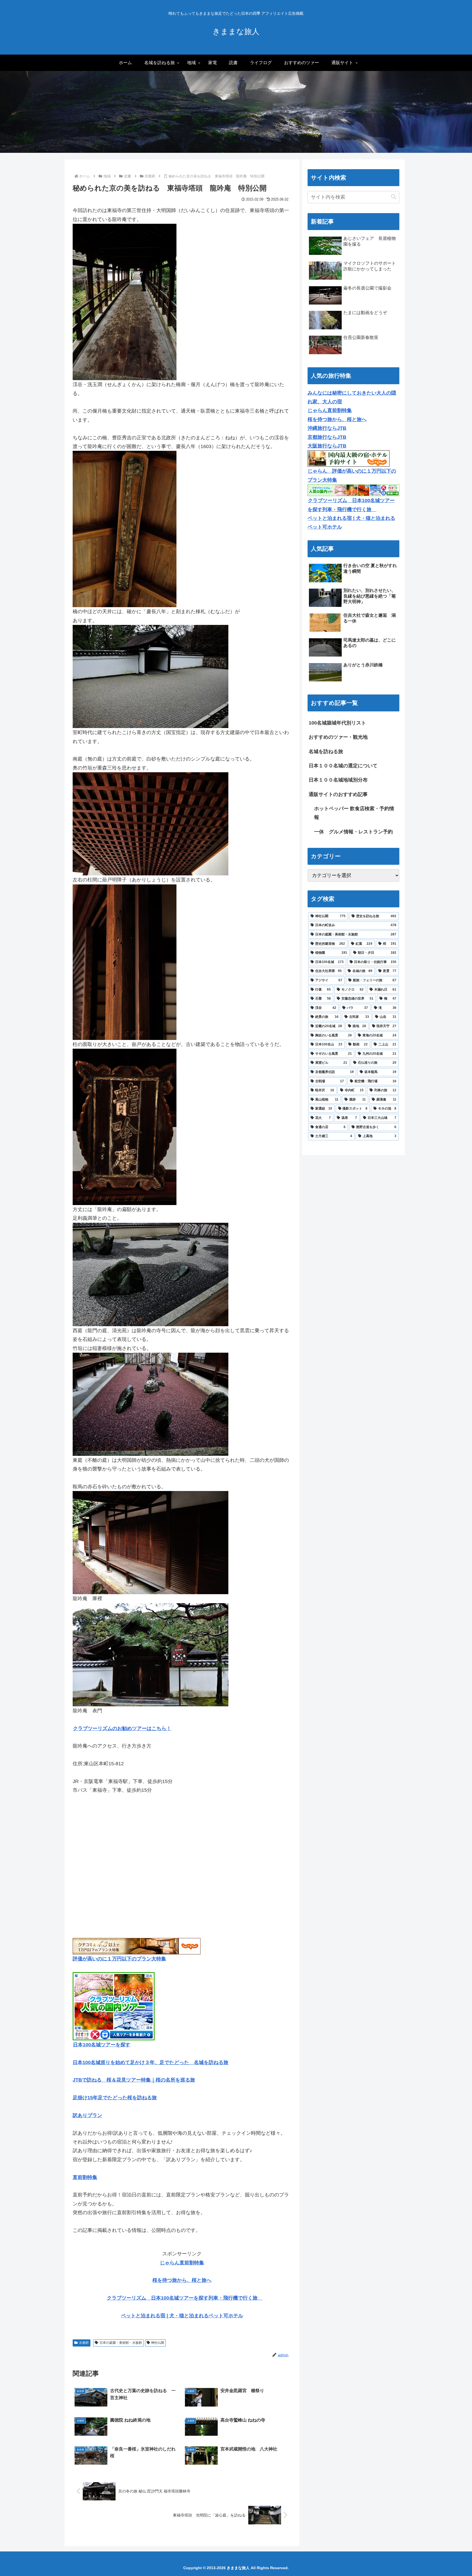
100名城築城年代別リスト (337, 723)
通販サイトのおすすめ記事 (338, 794)
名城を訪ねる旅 (326, 752)
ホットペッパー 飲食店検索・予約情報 (354, 813)
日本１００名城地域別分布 (338, 780)
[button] (394, 197)
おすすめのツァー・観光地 (338, 737)
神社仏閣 (158, 2343)
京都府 (84, 2343)
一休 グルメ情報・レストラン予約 (353, 832)
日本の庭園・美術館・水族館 (121, 2343)
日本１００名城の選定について (343, 766)
